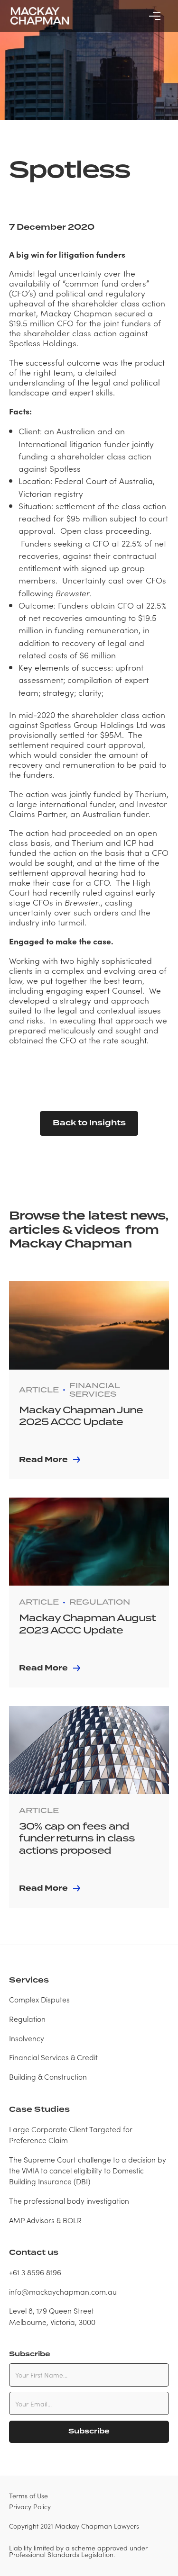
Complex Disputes (39, 1999)
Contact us (34, 2253)
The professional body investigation (69, 2200)
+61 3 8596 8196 (35, 2272)
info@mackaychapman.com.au (63, 2291)
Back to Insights (89, 1123)
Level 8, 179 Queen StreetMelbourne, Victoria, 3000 (52, 2316)
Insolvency (27, 2038)
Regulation (27, 2019)
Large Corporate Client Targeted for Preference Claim (71, 2134)
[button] (155, 16)
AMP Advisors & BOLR (45, 2220)
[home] (39, 16)
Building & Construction (48, 2076)
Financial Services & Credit (53, 2057)
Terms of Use (28, 2495)
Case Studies (39, 2110)
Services (29, 1980)
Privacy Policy (30, 2506)
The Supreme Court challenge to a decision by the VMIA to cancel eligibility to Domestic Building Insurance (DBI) (88, 2170)
